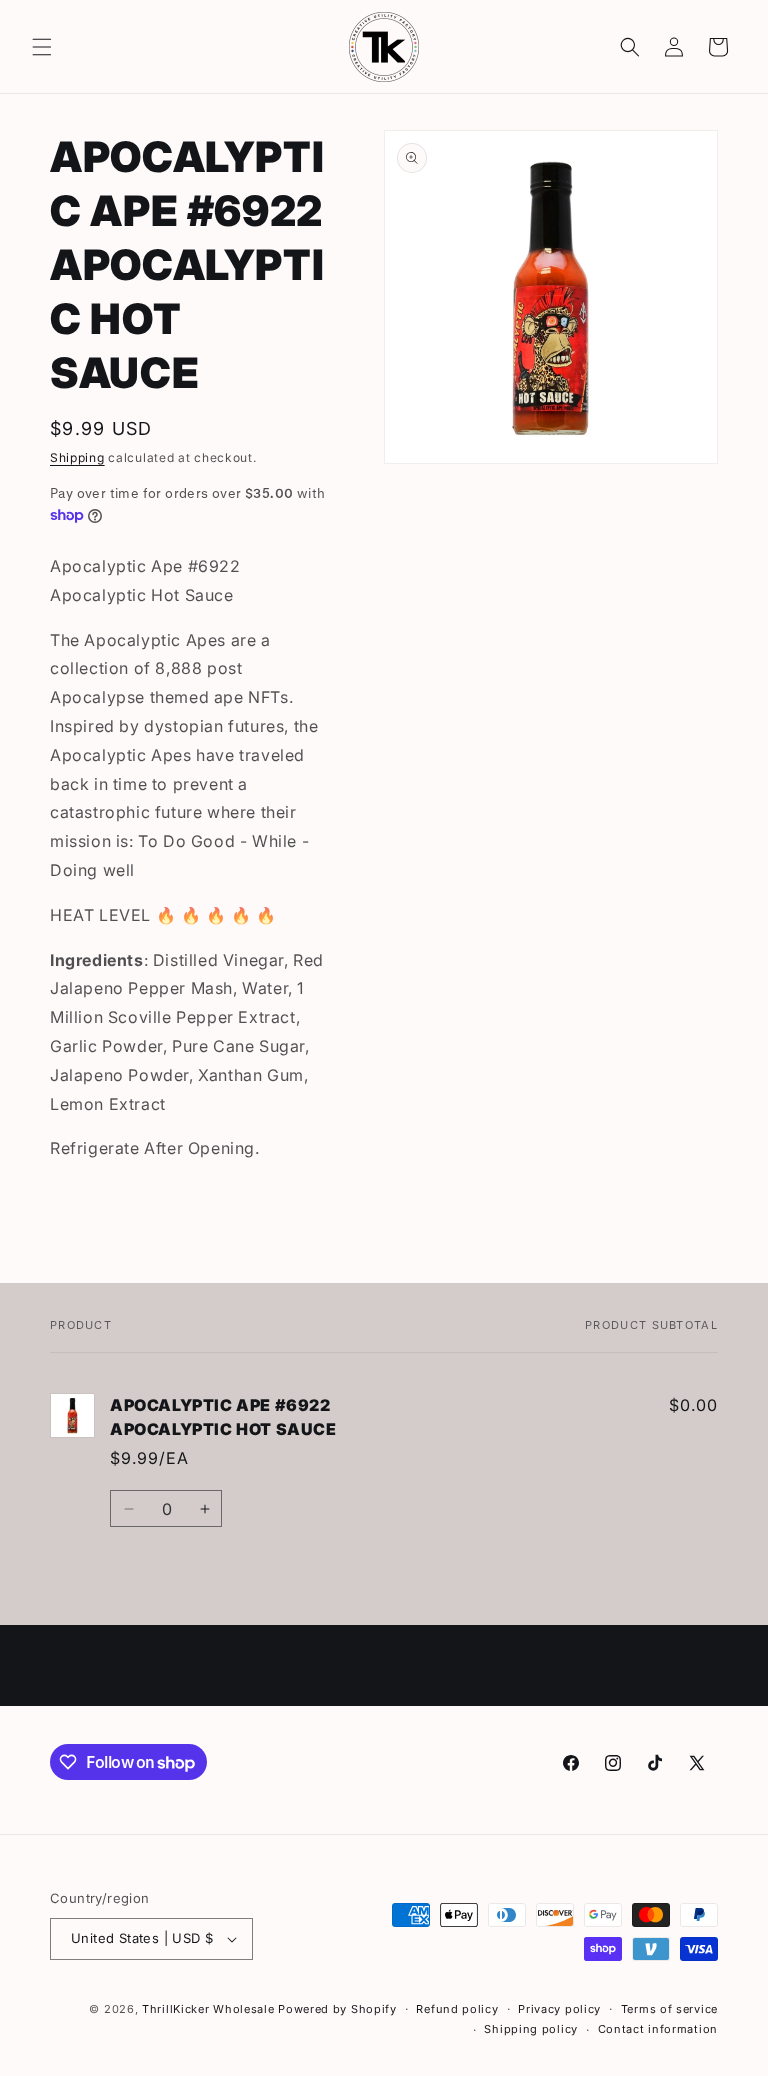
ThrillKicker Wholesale (208, 2009)
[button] (42, 47)
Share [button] (90, 1210)
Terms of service (669, 2009)
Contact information (658, 2029)
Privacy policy (559, 2009)
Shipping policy (531, 2029)
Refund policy (457, 2009)
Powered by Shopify (337, 2009)
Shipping (77, 457)
